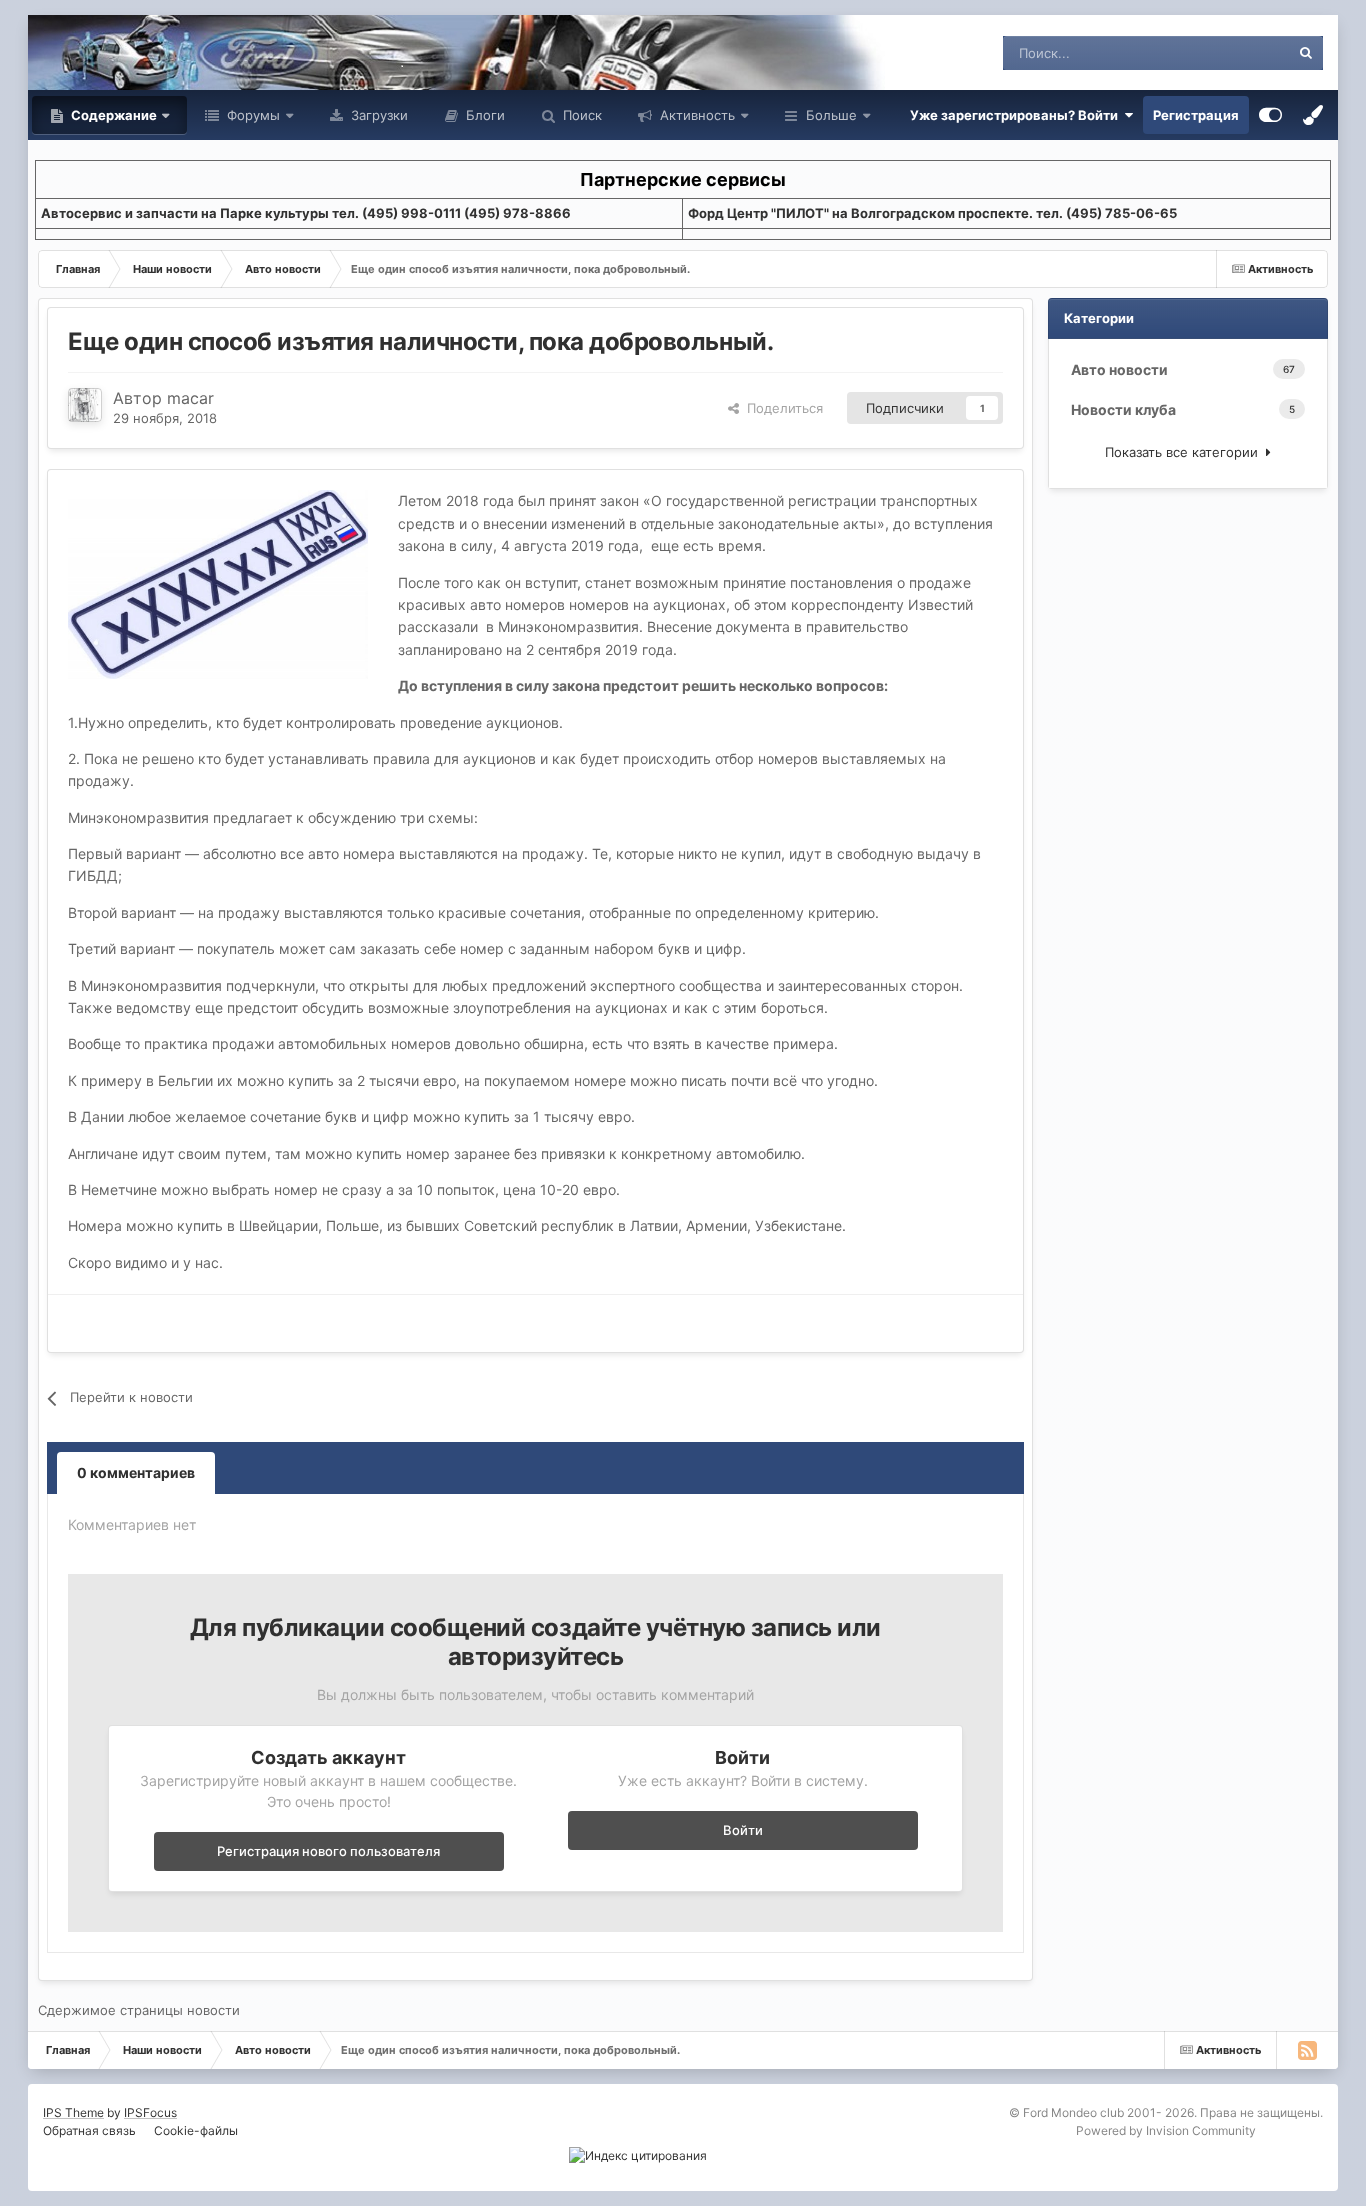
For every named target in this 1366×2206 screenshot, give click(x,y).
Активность (695, 115)
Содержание (112, 115)
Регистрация (1196, 115)
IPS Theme (73, 2112)
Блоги (483, 115)
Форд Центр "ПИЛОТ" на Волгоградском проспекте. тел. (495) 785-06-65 (932, 213)
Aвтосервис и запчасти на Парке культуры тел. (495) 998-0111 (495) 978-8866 (306, 213)
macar (190, 398)
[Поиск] (1306, 53)
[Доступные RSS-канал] (1307, 2050)
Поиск (580, 115)
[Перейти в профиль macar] (85, 405)
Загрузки (377, 115)
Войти (743, 1830)
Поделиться (781, 408)
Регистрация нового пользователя (328, 1851)
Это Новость (1225, 52)
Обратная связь (89, 2130)
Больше (831, 115)
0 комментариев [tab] (136, 1472)
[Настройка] (1270, 115)
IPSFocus (150, 2112)
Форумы (251, 115)
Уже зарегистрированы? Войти (1017, 115)
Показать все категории (1185, 452)
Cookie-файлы (196, 2130)
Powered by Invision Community (1166, 2130)
